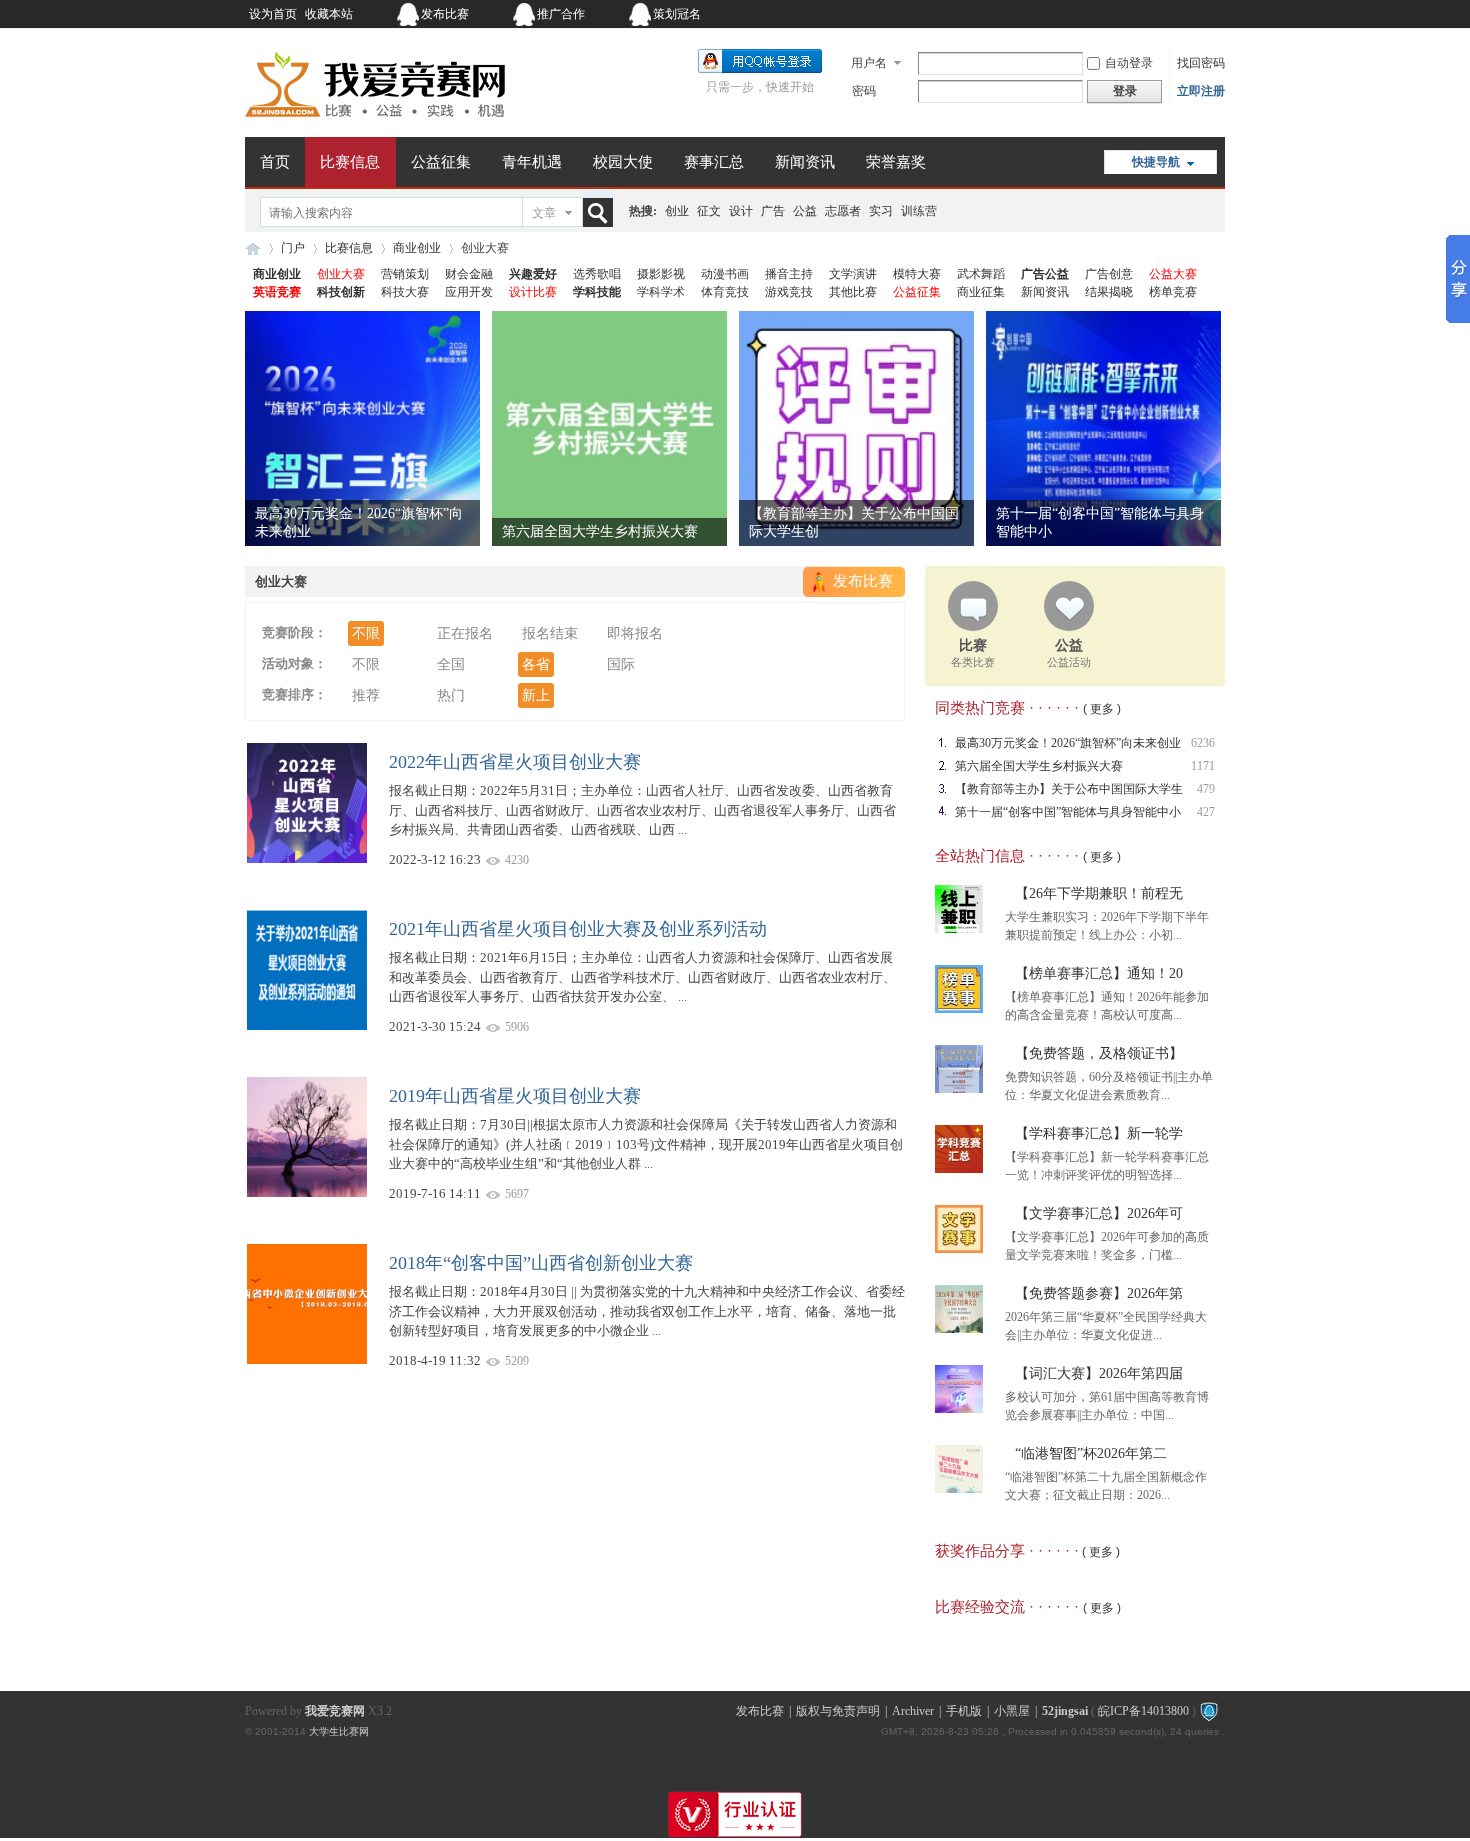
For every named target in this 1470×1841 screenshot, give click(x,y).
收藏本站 (329, 14)
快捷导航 (1156, 162)
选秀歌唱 (597, 274)
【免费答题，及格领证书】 (1099, 1053)
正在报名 (465, 633)
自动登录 (1129, 63)
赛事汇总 (714, 162)
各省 (536, 664)
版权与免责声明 (838, 1711)
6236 (1203, 743)
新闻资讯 (805, 162)
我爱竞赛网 (253, 248)
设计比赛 (533, 292)
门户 (293, 248)
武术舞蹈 (981, 274)
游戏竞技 (789, 292)
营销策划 (405, 274)
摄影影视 (661, 274)
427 (1206, 812)
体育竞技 (725, 292)
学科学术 (661, 292)
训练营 (919, 211)
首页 (275, 162)
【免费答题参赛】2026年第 (1099, 1293)
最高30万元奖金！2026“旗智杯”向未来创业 (1068, 743)
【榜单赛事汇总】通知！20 (1099, 973)
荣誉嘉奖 (896, 162)
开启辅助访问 (1100, 14)
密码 (864, 91)
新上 (536, 695)
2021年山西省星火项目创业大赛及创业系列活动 (578, 929)
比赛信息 (350, 162)
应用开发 (469, 292)
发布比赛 (445, 14)
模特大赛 (917, 274)
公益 (805, 211)
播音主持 (789, 274)
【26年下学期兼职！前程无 (1099, 893)
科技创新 (341, 292)
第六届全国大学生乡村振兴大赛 (600, 531)
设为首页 (273, 14)
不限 (366, 633)
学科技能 (597, 292)
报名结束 (550, 633)
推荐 (366, 695)
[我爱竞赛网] (375, 125)
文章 (544, 213)
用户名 (869, 63)
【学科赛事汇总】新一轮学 (1099, 1133)
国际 (621, 664)
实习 (881, 211)
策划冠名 (677, 14)
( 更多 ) (1102, 709)
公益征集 (441, 162)
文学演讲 (853, 274)
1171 (1203, 766)
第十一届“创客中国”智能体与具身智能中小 (1068, 812)
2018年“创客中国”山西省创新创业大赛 (541, 1263)
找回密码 (1201, 63)
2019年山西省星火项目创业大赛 (515, 1096)
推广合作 (561, 14)
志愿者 (843, 211)
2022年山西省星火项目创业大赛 (515, 762)
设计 (741, 211)
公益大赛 (1173, 274)
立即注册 (1201, 91)
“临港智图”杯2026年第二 (1091, 1453)
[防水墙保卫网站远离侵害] (1209, 1711)
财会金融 (469, 274)
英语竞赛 (277, 292)
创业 (677, 211)
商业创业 (417, 248)
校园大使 (623, 162)
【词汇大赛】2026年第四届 (1099, 1373)
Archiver (913, 1711)
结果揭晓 (1109, 292)
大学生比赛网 (339, 1731)
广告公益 (1045, 274)
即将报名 (635, 633)
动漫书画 (725, 274)
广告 (773, 211)
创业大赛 (341, 274)
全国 (451, 664)
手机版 (964, 1711)
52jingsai (1065, 1711)
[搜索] (602, 212)
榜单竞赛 (1173, 292)
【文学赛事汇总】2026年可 (1099, 1213)
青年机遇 (532, 162)
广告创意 (1109, 274)
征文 (709, 211)
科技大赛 (405, 292)
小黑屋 (1012, 1711)
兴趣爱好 (533, 274)
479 (1206, 789)
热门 (451, 695)
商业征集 (981, 292)
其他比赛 (853, 292)
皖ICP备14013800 (1143, 1711)
